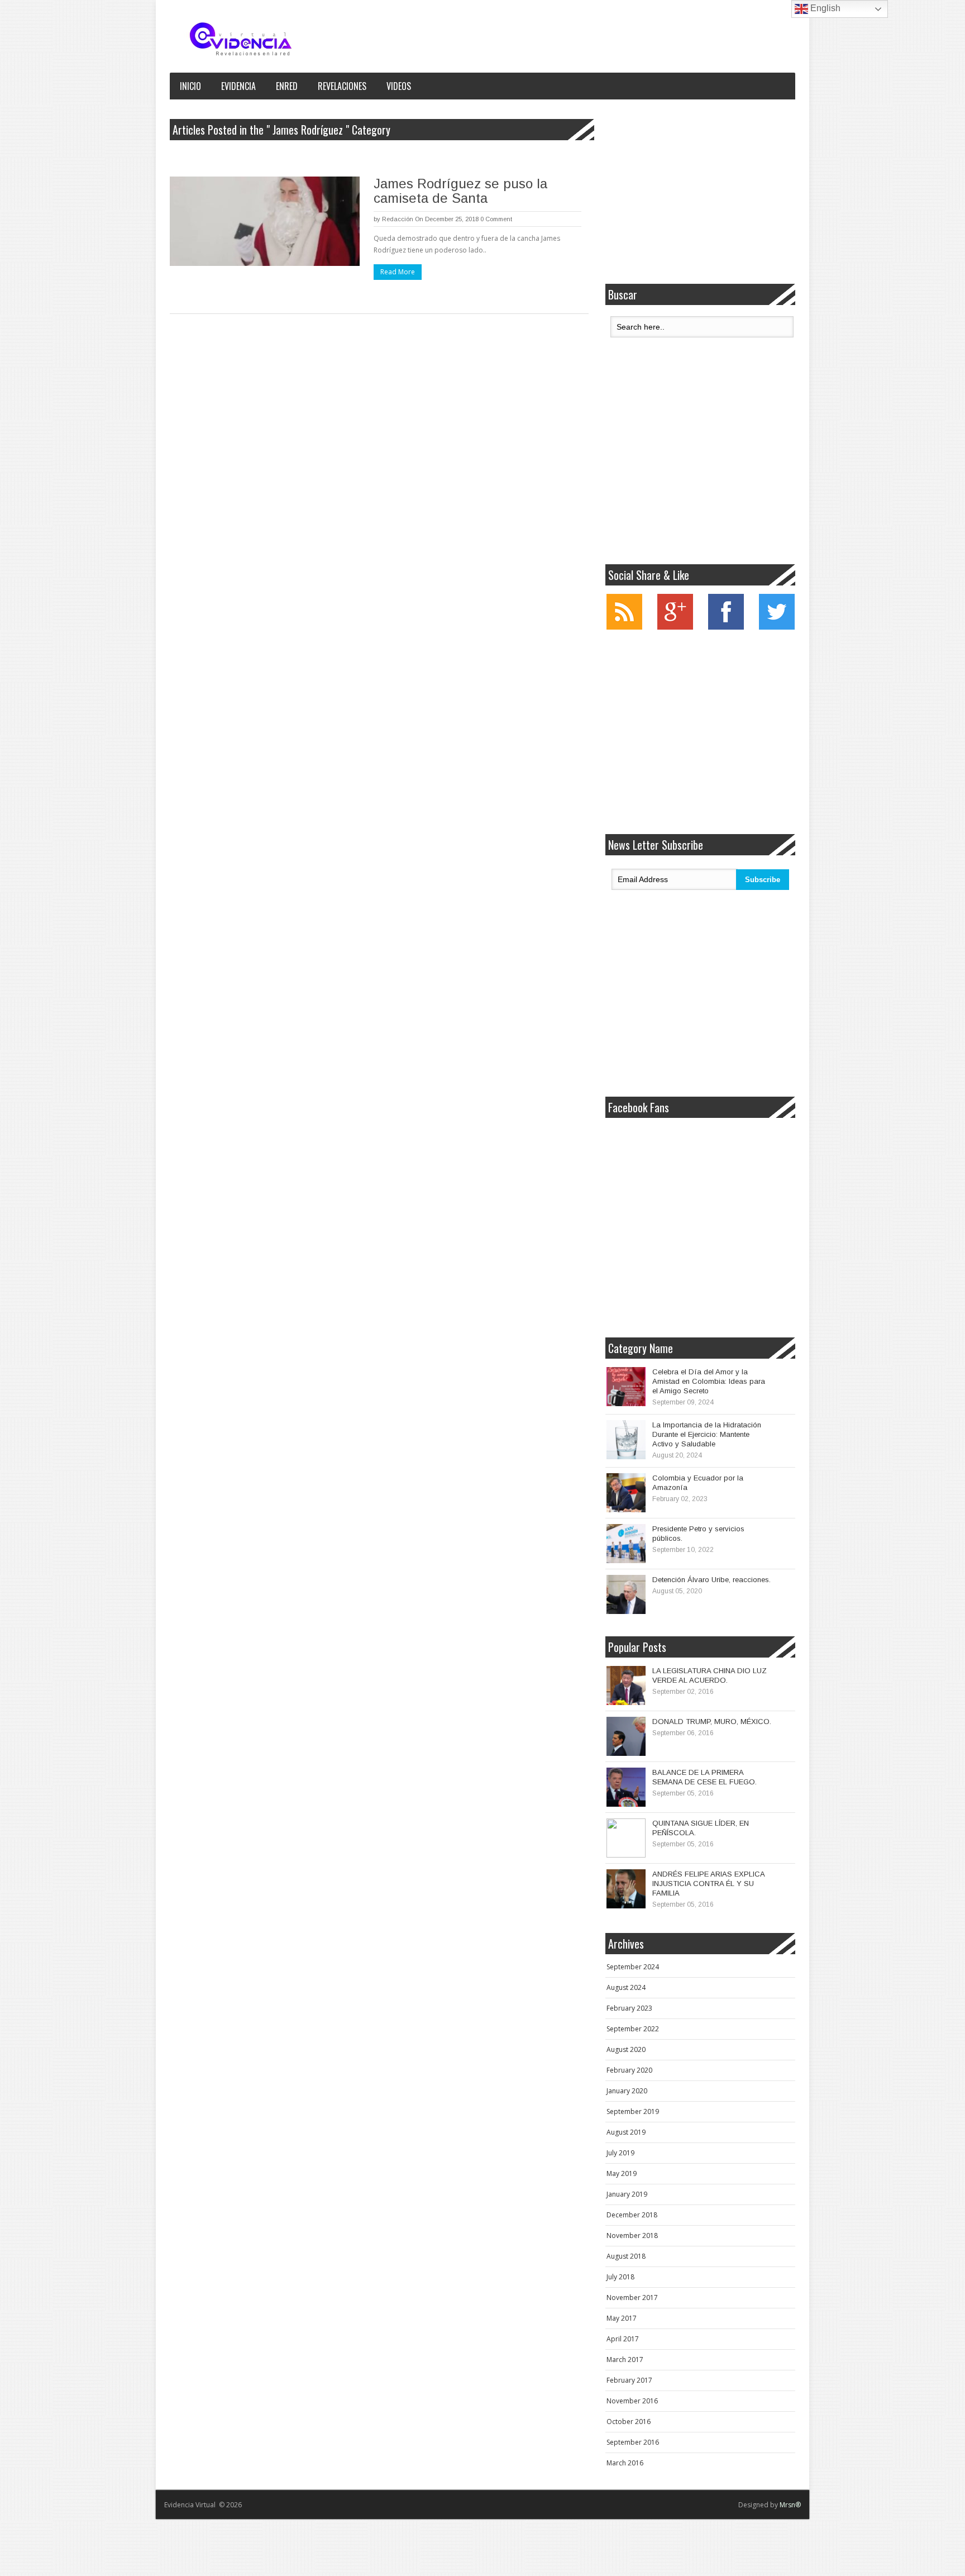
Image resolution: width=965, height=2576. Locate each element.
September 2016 (633, 2442)
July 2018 (620, 2277)
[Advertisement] (700, 192)
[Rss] (624, 627)
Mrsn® (790, 2505)
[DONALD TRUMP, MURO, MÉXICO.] (626, 1736)
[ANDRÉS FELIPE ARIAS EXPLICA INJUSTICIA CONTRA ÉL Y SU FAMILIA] (626, 1889)
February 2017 (629, 2380)
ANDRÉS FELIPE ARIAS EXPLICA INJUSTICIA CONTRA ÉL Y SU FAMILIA (708, 1884)
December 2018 (632, 2215)
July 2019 (620, 2153)
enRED (287, 86)
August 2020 (626, 2049)
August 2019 (626, 2132)
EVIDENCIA (238, 86)
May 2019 (622, 2173)
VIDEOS (399, 86)
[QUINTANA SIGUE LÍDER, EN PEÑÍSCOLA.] (626, 1838)
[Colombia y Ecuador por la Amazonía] (626, 1493)
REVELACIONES (342, 86)
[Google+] (675, 627)
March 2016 (625, 2463)
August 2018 (626, 2256)
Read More (398, 272)
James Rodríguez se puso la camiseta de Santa (460, 191)
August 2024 (626, 1987)
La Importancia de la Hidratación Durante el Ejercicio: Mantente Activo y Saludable (707, 1434)
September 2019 (633, 2111)
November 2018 (632, 2235)
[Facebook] (726, 627)
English (824, 8)
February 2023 (629, 2008)
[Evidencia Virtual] (241, 39)
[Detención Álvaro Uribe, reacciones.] (626, 1594)
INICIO (190, 86)
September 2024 (633, 1967)
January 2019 (627, 2194)
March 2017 (625, 2360)
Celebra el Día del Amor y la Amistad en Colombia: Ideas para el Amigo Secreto (709, 1381)
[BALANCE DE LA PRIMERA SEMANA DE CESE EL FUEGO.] (626, 1787)
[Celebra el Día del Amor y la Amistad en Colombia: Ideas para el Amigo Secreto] (626, 1387)
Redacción (398, 219)
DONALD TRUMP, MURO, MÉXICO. (712, 1722)
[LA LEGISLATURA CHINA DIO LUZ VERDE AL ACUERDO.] (626, 1685)
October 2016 (629, 2422)
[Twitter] (777, 627)
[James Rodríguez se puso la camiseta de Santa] (265, 221)
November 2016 (632, 2401)
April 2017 (623, 2339)
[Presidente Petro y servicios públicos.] (626, 1544)
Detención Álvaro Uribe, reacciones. (711, 1580)
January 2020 (627, 2091)
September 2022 (633, 2029)
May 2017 (622, 2318)
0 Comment (496, 219)
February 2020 (629, 2070)
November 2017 (632, 2298)
